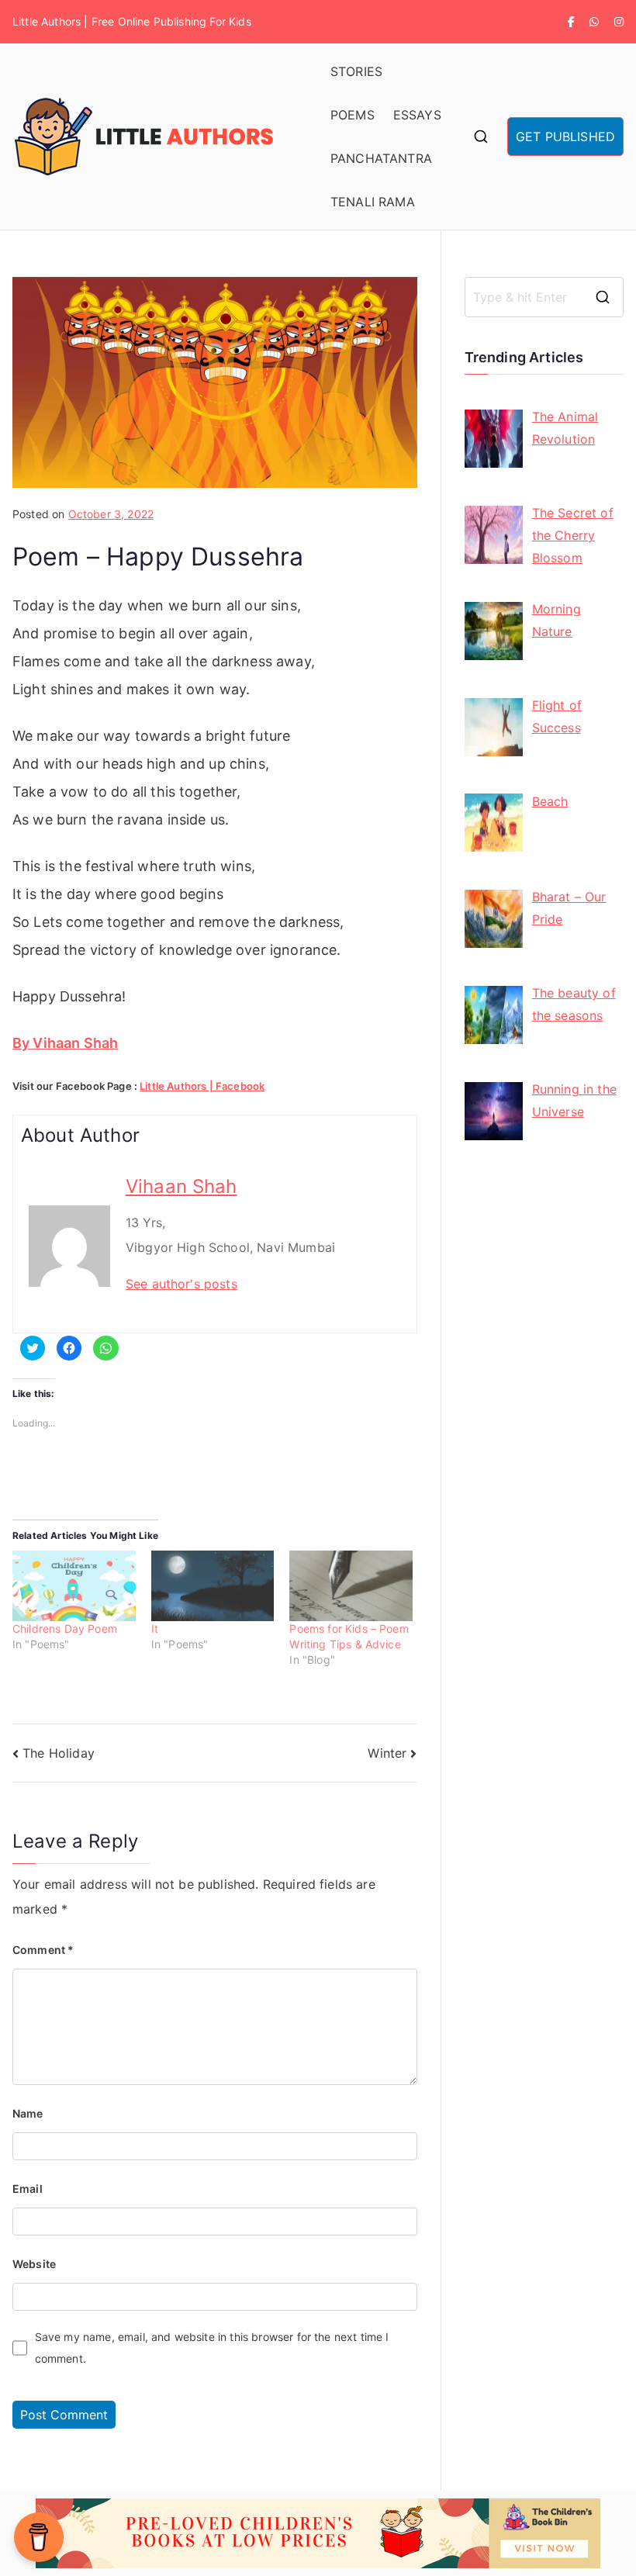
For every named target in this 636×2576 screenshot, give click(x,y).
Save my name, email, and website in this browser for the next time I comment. (212, 2348)
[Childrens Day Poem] (74, 1586)
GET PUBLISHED (565, 137)
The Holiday (59, 1753)
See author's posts (181, 1284)
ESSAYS (417, 115)
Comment (43, 1950)
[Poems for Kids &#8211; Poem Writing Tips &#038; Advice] (351, 1586)
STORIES (356, 71)
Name (28, 2113)
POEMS (353, 115)
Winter (387, 1753)
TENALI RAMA (373, 202)
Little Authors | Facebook (202, 1086)
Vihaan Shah (181, 1186)
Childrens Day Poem (65, 1629)
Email (28, 2189)
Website (34, 2264)
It (155, 1629)
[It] (213, 1586)
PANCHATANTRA (381, 158)
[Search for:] (544, 297)
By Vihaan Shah (65, 1043)
